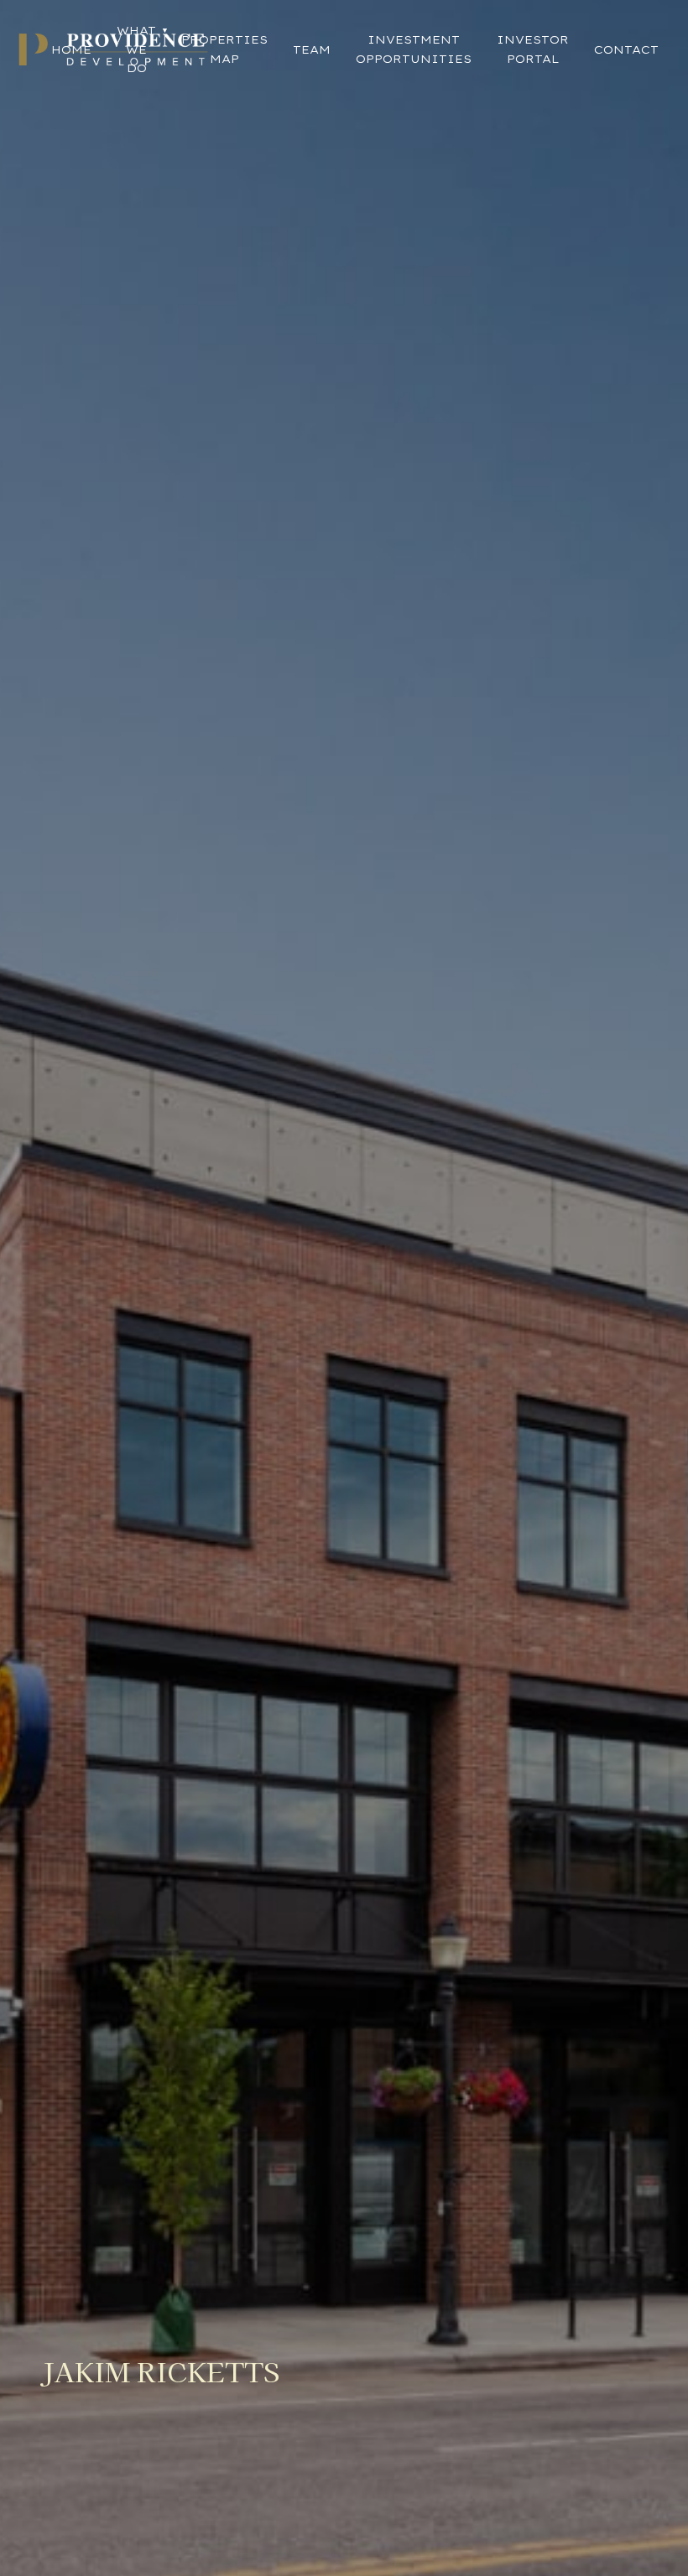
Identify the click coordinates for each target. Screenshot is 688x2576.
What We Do (136, 49)
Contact (626, 49)
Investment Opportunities (414, 49)
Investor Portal (533, 49)
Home (71, 49)
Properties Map (224, 49)
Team (312, 49)
